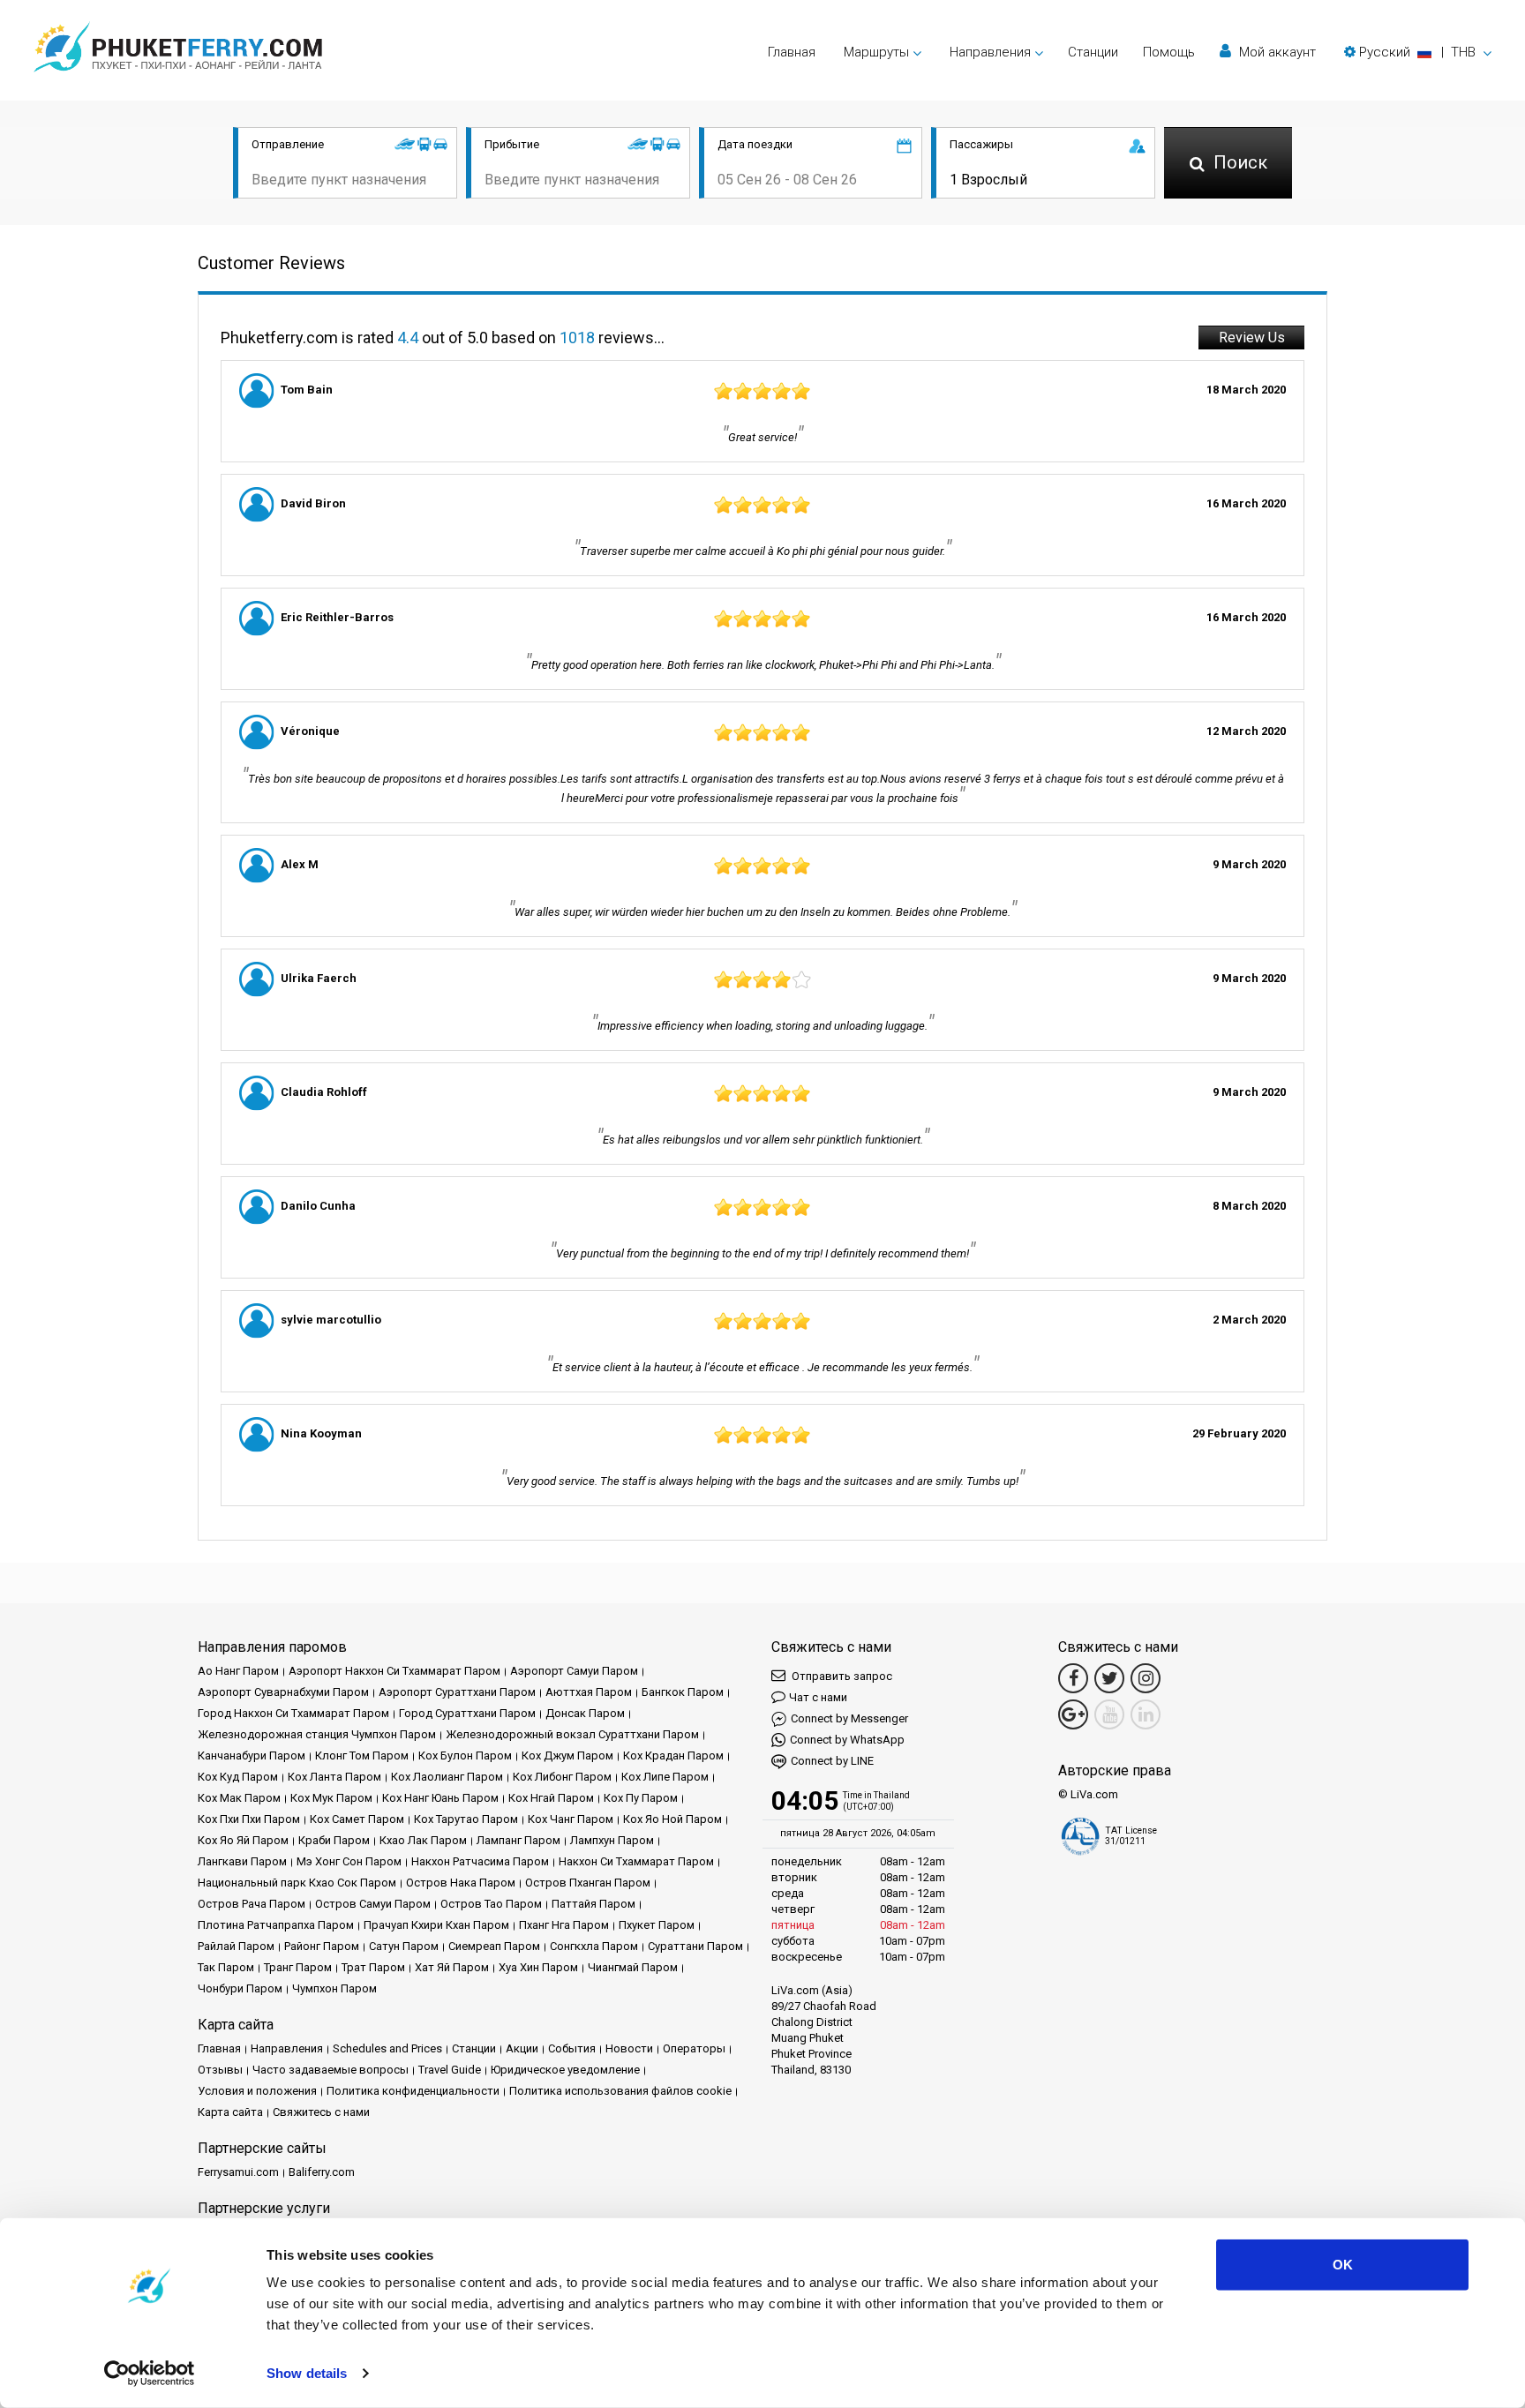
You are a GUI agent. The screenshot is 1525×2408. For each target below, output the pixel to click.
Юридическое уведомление (565, 2070)
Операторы (694, 2048)
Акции (522, 2048)
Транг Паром (298, 1967)
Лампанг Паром (518, 1840)
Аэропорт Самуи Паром (574, 1671)
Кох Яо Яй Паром (243, 1840)
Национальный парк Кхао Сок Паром (297, 1883)
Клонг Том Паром (362, 1755)
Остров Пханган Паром (588, 1883)
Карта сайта (230, 2112)
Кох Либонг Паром (562, 1777)
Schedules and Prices (387, 2048)
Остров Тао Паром (491, 1904)
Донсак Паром (585, 1713)
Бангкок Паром (683, 1692)
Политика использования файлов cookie (620, 2091)
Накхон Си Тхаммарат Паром (636, 1861)
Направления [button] (990, 52)
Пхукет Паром (657, 1925)
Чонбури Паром (240, 1988)
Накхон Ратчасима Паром (480, 1861)
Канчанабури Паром (252, 1755)
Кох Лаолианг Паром (447, 1777)
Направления (287, 2048)
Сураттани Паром (695, 1946)
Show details (307, 2373)
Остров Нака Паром (461, 1883)
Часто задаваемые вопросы (331, 2070)
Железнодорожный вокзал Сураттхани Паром (572, 1734)
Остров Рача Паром (252, 1904)
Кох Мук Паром (331, 1798)
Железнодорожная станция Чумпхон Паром (317, 1734)
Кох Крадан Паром (673, 1755)
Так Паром (226, 1967)
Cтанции (1093, 52)
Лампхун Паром (612, 1840)
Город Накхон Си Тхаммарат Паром (293, 1713)
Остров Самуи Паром (373, 1904)
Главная (792, 52)
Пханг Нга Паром (564, 1925)
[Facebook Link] (1073, 1678)
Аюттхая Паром (589, 1692)
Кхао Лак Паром (423, 1840)
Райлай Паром (236, 1946)
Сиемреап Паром (494, 1946)
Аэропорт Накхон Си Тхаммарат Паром (394, 1671)
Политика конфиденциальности (413, 2091)
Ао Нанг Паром (238, 1671)
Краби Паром (334, 1840)
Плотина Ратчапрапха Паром (276, 1925)
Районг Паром (322, 1946)
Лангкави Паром (242, 1861)
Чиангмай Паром (633, 1967)
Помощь (1169, 52)
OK (1343, 2265)
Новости (629, 2048)
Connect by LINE (832, 1761)
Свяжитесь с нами (321, 2112)
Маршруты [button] (876, 52)
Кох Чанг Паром (571, 1819)
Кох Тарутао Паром (466, 1819)
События (572, 2048)
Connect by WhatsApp (847, 1740)
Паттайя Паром (593, 1904)
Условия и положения (257, 2091)
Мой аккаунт (1276, 52)
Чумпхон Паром (334, 1988)
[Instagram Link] (1146, 1678)
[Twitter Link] (1109, 1678)
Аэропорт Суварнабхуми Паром (283, 1692)
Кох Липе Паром (665, 1777)
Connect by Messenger (849, 1718)
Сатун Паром (404, 1946)
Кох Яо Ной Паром (672, 1819)
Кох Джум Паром (567, 1755)
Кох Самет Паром (357, 1819)
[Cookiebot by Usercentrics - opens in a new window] (150, 2374)
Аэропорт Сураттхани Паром (457, 1692)
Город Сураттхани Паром (467, 1713)
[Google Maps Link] (1073, 1714)
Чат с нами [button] (818, 1697)
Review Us (1252, 338)
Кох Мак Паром (239, 1798)
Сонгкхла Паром (594, 1946)
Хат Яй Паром (452, 1967)
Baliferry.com (322, 2172)
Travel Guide (450, 2070)
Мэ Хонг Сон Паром (349, 1861)
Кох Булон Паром (465, 1755)
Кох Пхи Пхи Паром (249, 1819)
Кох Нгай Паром (551, 1798)
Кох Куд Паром (238, 1777)
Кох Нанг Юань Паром (440, 1798)
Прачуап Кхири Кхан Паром (436, 1925)
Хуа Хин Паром (538, 1967)
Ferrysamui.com (238, 2172)
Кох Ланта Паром (334, 1777)
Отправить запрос (841, 1676)
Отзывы (220, 2070)
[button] (1418, 52)
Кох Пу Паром (641, 1798)
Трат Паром (373, 1967)
